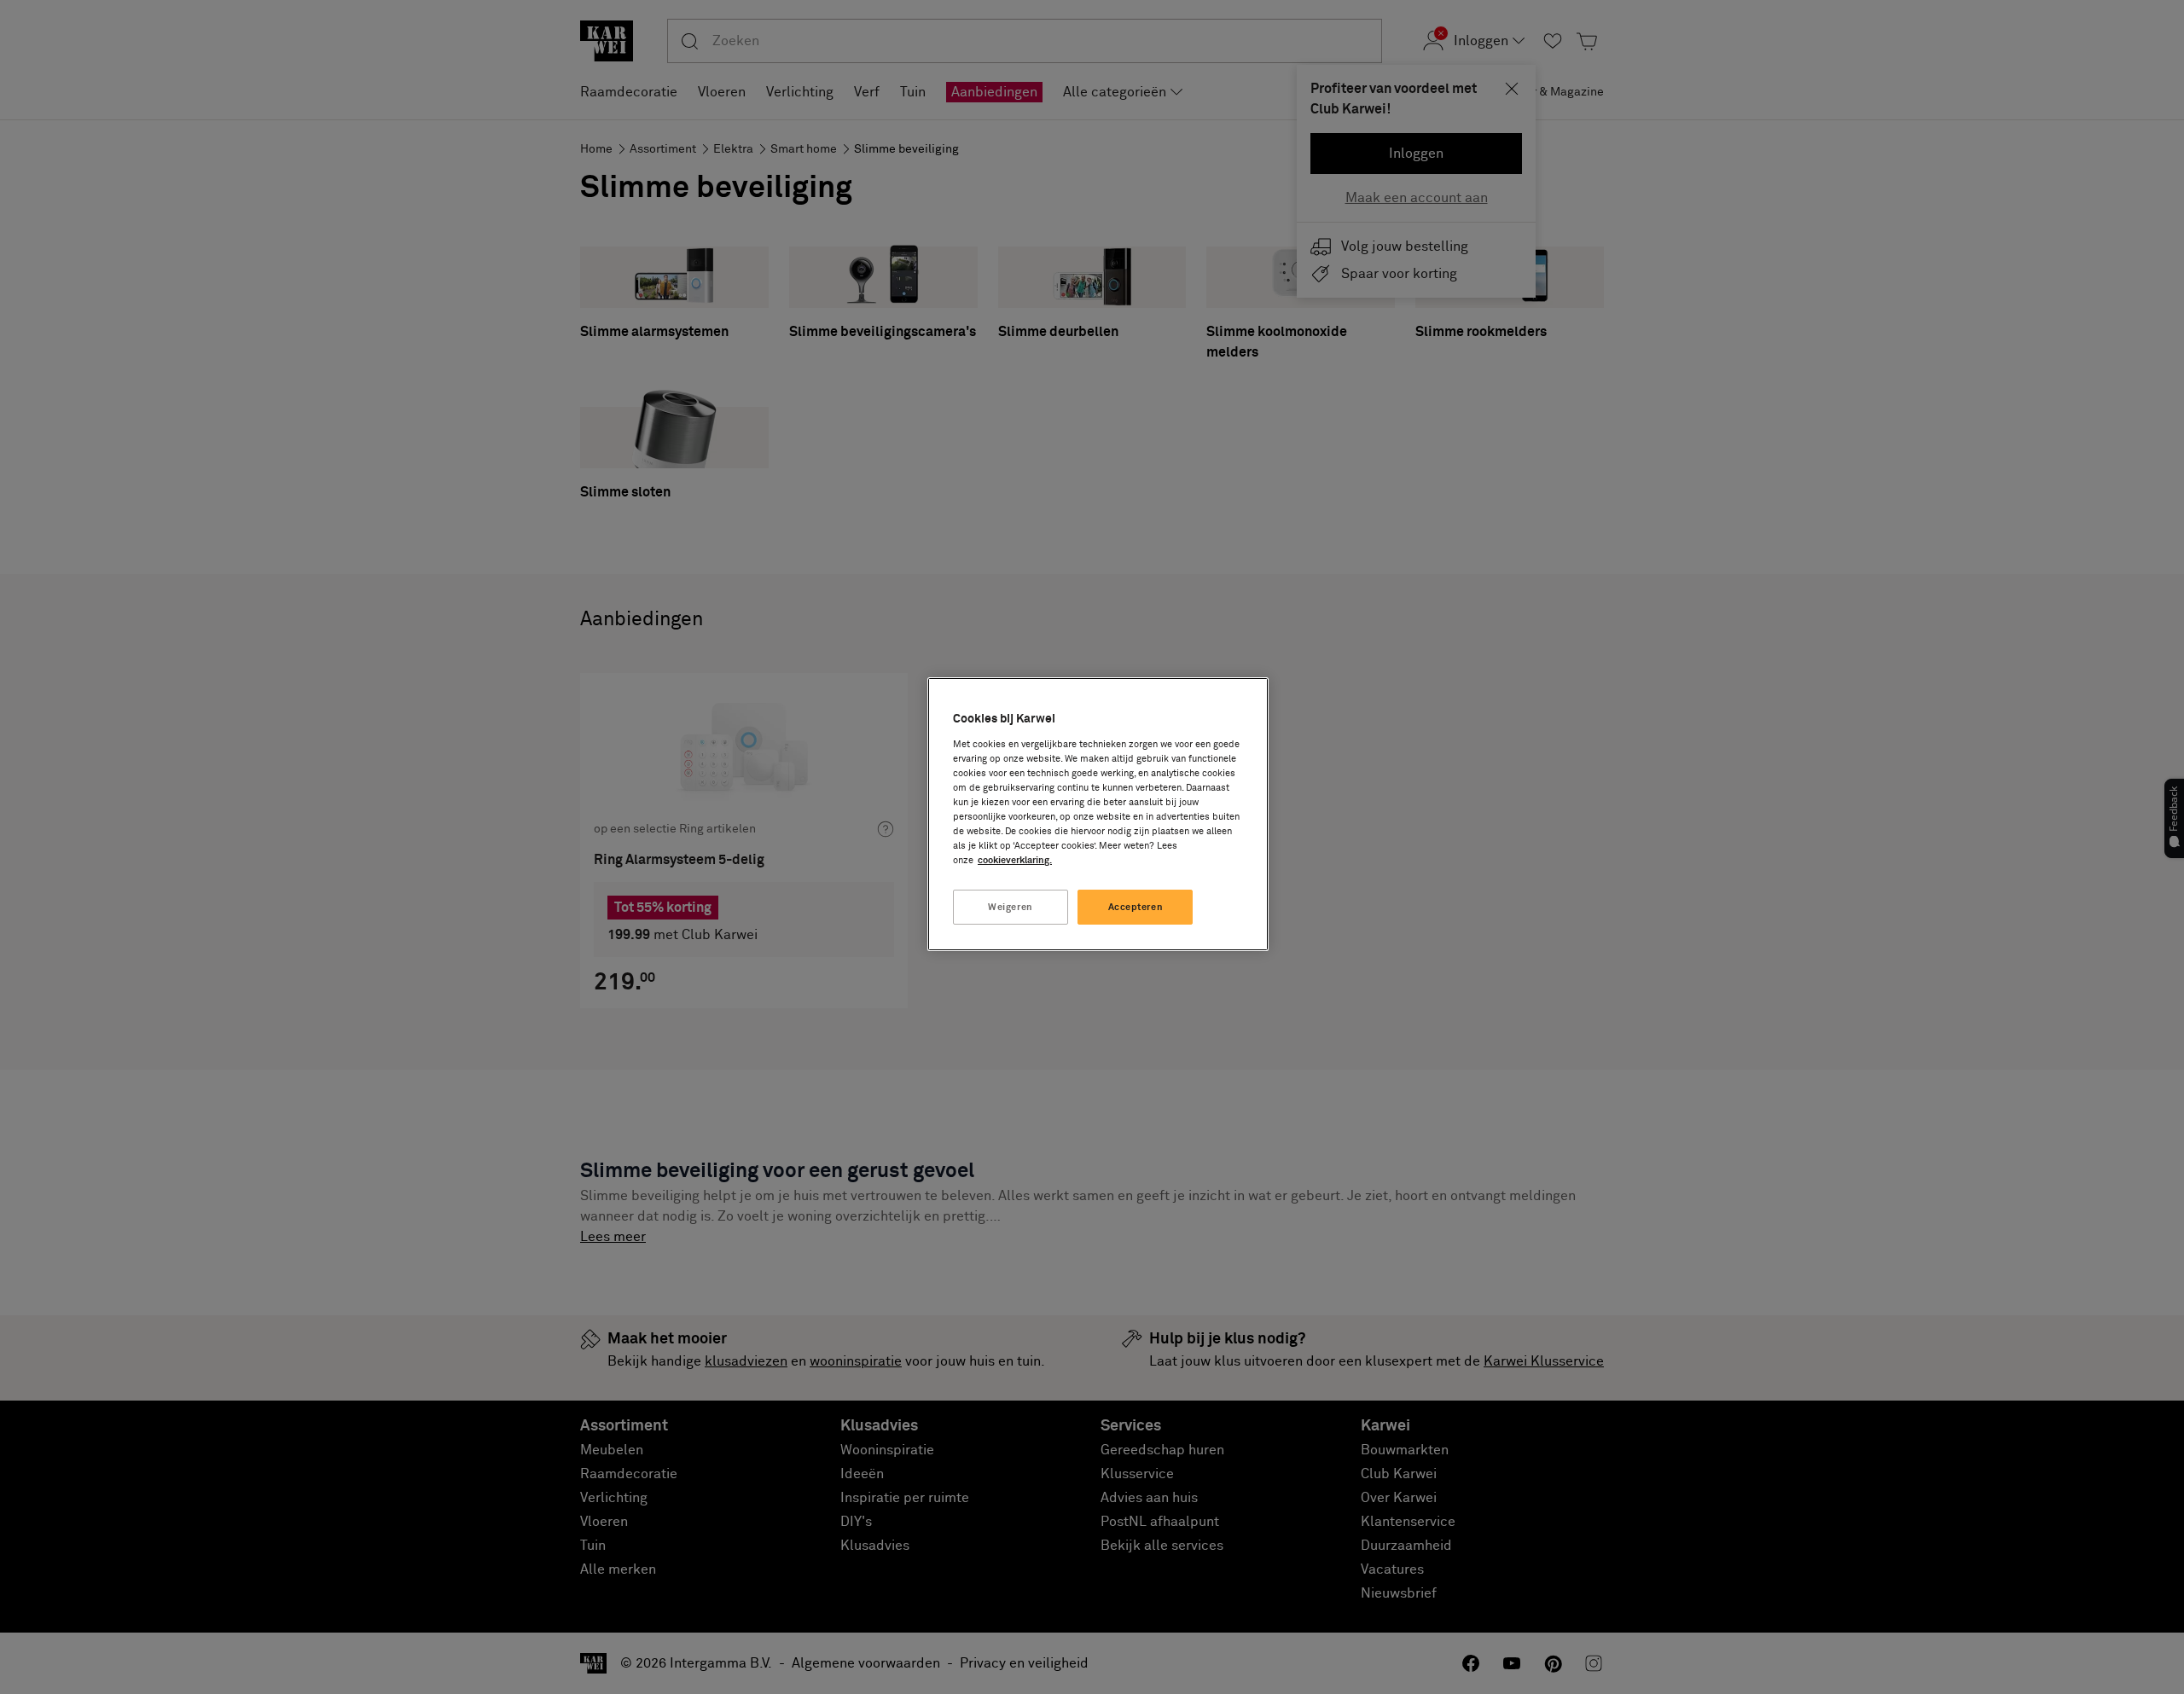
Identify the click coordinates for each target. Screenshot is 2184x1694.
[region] (1098, 814)
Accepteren (1136, 907)
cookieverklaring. (1015, 860)
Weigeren (1011, 907)
